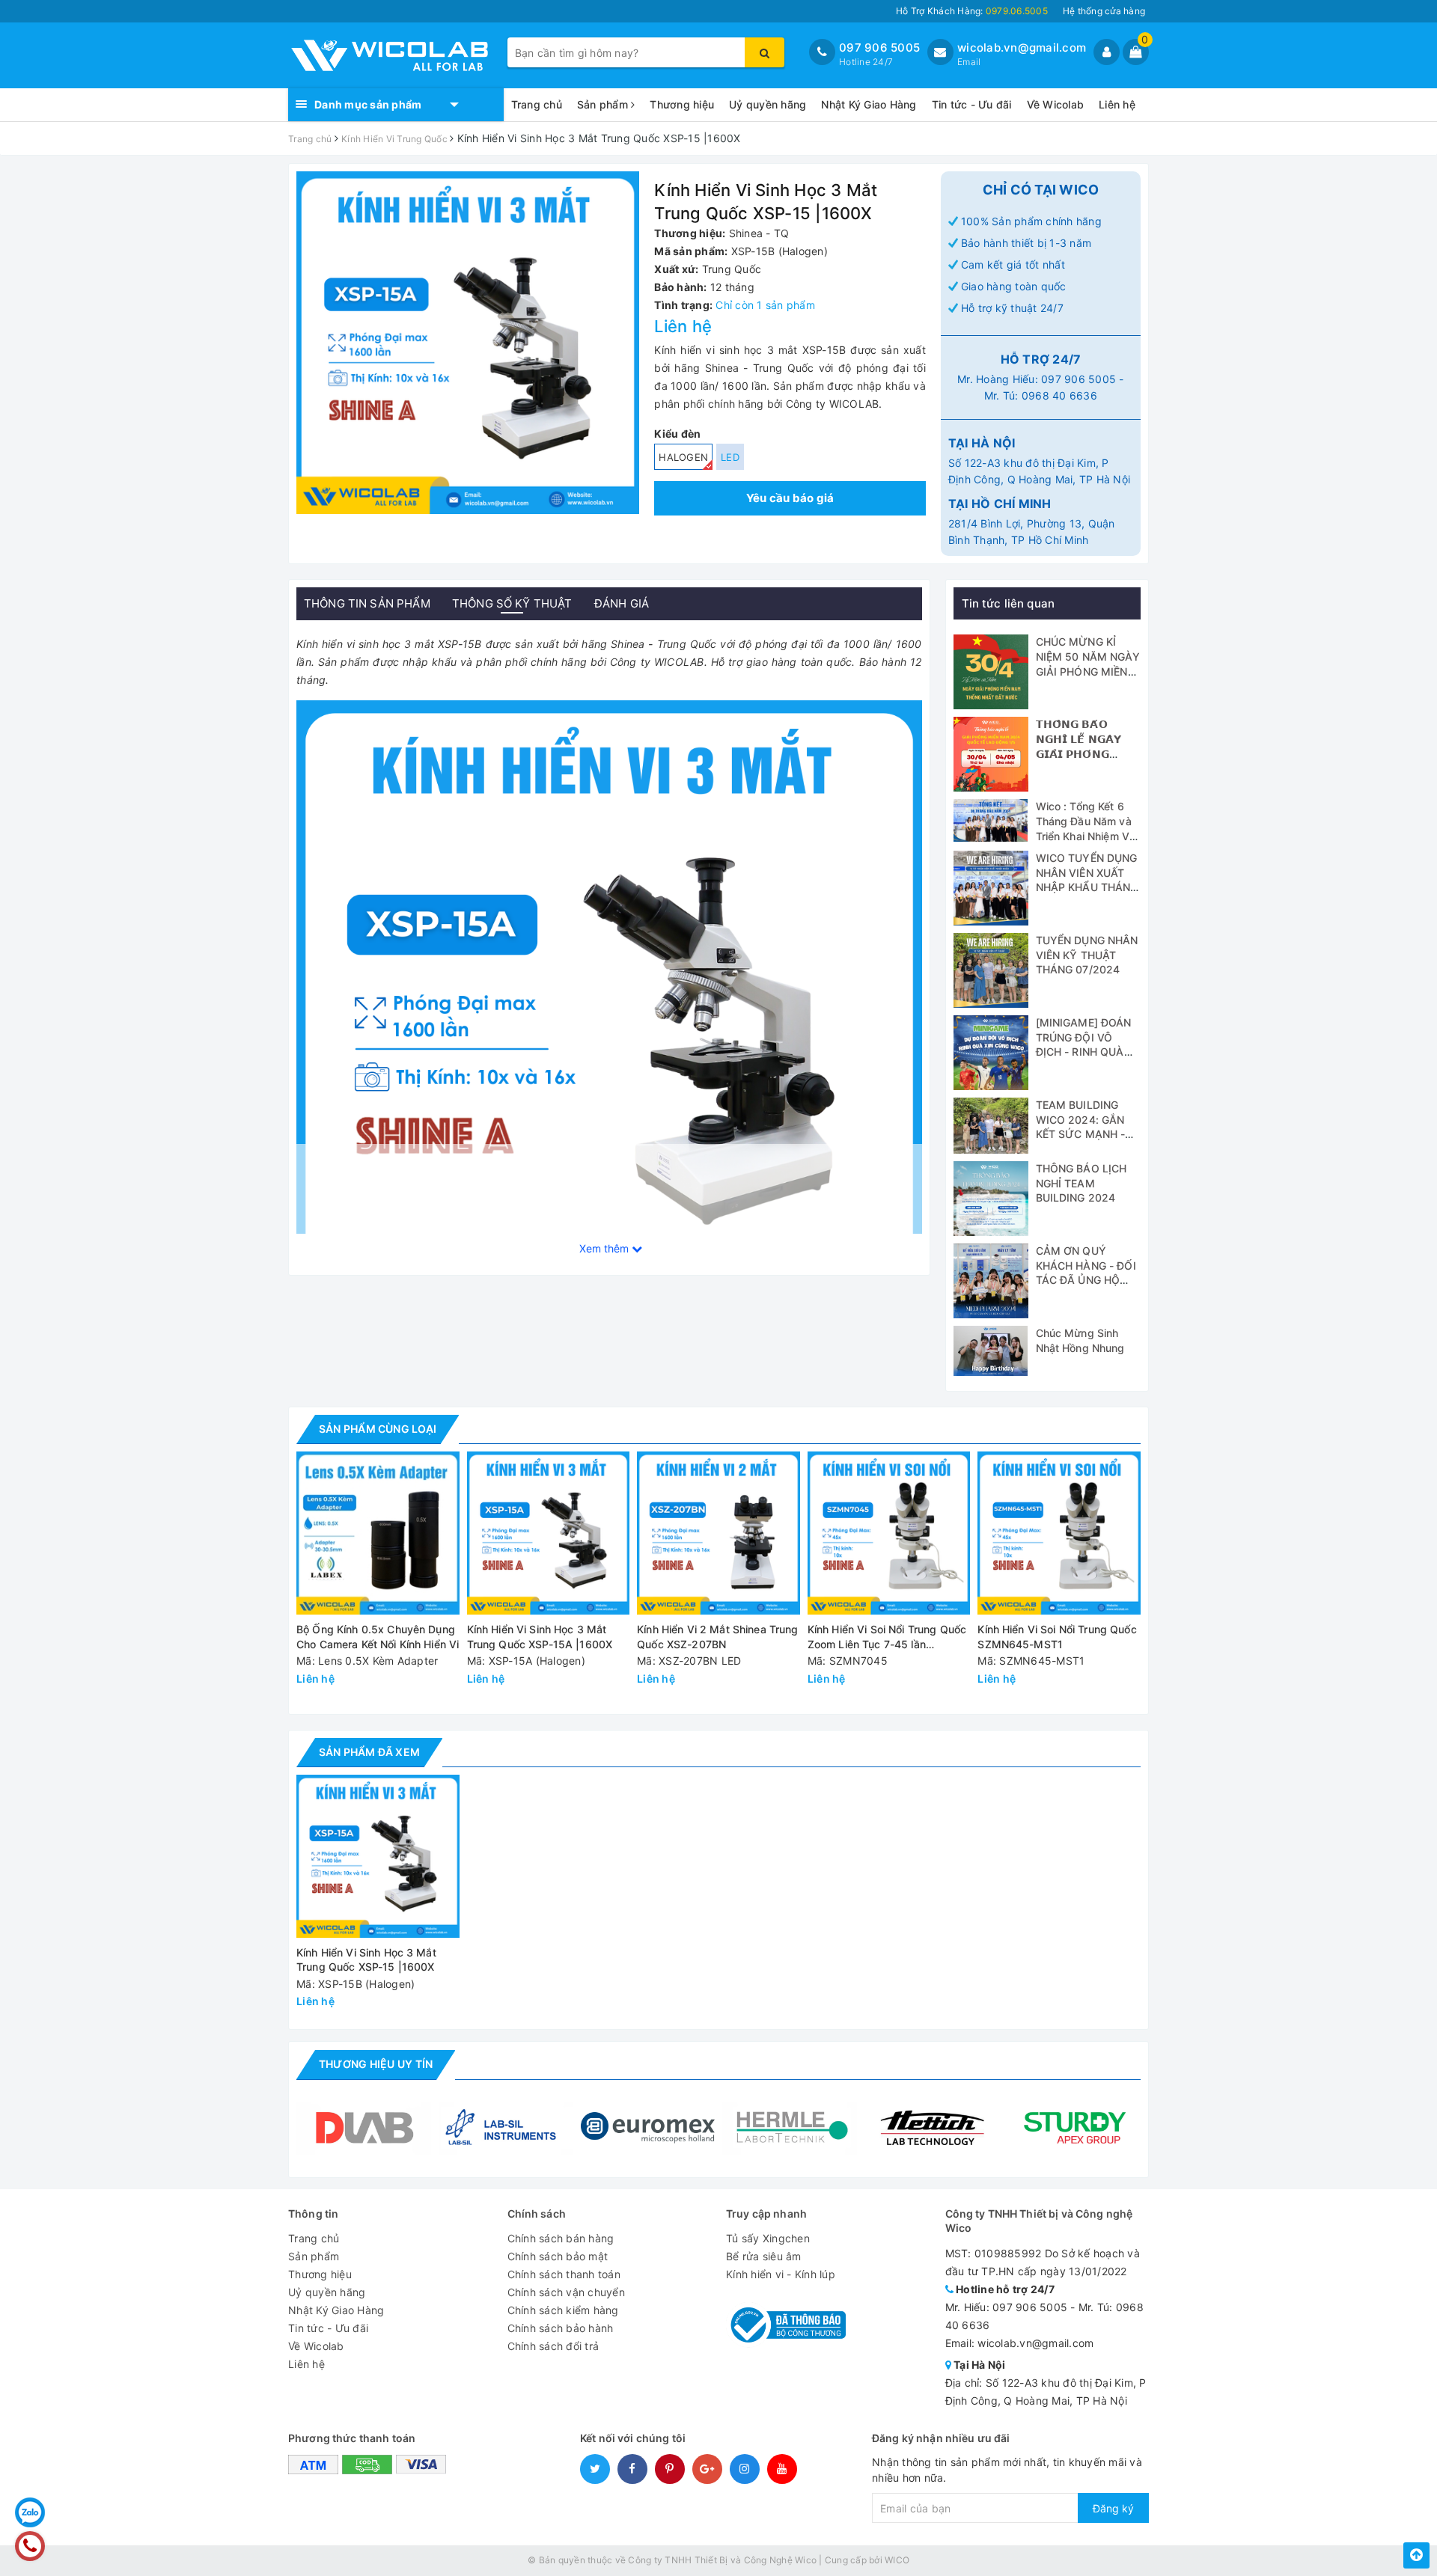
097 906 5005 (879, 48)
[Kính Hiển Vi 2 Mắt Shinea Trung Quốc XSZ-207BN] (718, 1533)
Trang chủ (537, 104)
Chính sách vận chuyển (566, 2292)
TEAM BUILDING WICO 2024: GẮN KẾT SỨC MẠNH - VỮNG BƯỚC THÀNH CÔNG (1081, 1134)
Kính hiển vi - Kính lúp (781, 2274)
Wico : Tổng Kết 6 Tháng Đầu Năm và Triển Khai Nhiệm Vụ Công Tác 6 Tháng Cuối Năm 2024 (1086, 835)
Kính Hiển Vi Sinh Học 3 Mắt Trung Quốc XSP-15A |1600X (540, 1637)
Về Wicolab (1056, 104)
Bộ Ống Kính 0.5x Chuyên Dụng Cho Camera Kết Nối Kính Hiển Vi (378, 1637)
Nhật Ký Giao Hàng (869, 104)
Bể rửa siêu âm (764, 2256)
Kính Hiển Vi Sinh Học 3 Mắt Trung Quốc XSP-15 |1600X (366, 1960)
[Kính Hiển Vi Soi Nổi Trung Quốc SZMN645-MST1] (1059, 1533)
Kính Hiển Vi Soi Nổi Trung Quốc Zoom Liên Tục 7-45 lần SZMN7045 (887, 1637)
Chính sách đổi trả (553, 2346)
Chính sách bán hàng (561, 2238)
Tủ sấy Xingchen (768, 2238)
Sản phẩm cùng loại (378, 1429)
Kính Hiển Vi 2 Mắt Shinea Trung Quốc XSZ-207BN (717, 1637)
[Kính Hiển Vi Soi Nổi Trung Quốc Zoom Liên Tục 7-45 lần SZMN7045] (889, 1533)
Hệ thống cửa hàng (1104, 11)
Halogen (683, 457)
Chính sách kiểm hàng (563, 2310)
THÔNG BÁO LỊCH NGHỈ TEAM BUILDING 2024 (1081, 1183)
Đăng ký (1113, 2508)
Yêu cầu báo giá (790, 498)
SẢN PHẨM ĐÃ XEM (369, 1752)
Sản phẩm (604, 104)
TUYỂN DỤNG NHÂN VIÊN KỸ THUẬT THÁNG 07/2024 (1087, 955)
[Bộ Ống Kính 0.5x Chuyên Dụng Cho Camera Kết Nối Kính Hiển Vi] (378, 1533)
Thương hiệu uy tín (376, 2064)
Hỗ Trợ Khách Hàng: (972, 11)
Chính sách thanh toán (564, 2274)
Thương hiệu (682, 104)
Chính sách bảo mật (558, 2256)
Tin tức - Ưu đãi (972, 104)
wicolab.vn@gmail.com (1022, 48)
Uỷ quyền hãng (768, 104)
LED (730, 457)
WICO (897, 2560)
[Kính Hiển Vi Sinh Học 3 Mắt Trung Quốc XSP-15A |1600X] (549, 1533)
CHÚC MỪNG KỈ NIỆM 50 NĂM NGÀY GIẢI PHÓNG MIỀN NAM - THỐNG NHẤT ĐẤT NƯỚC (1088, 671)
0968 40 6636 (1059, 395)
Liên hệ (1117, 104)
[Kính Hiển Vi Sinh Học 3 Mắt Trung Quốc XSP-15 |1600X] (609, 1011)
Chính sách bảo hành (561, 2328)
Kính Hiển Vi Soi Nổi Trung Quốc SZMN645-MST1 (1057, 1637)
